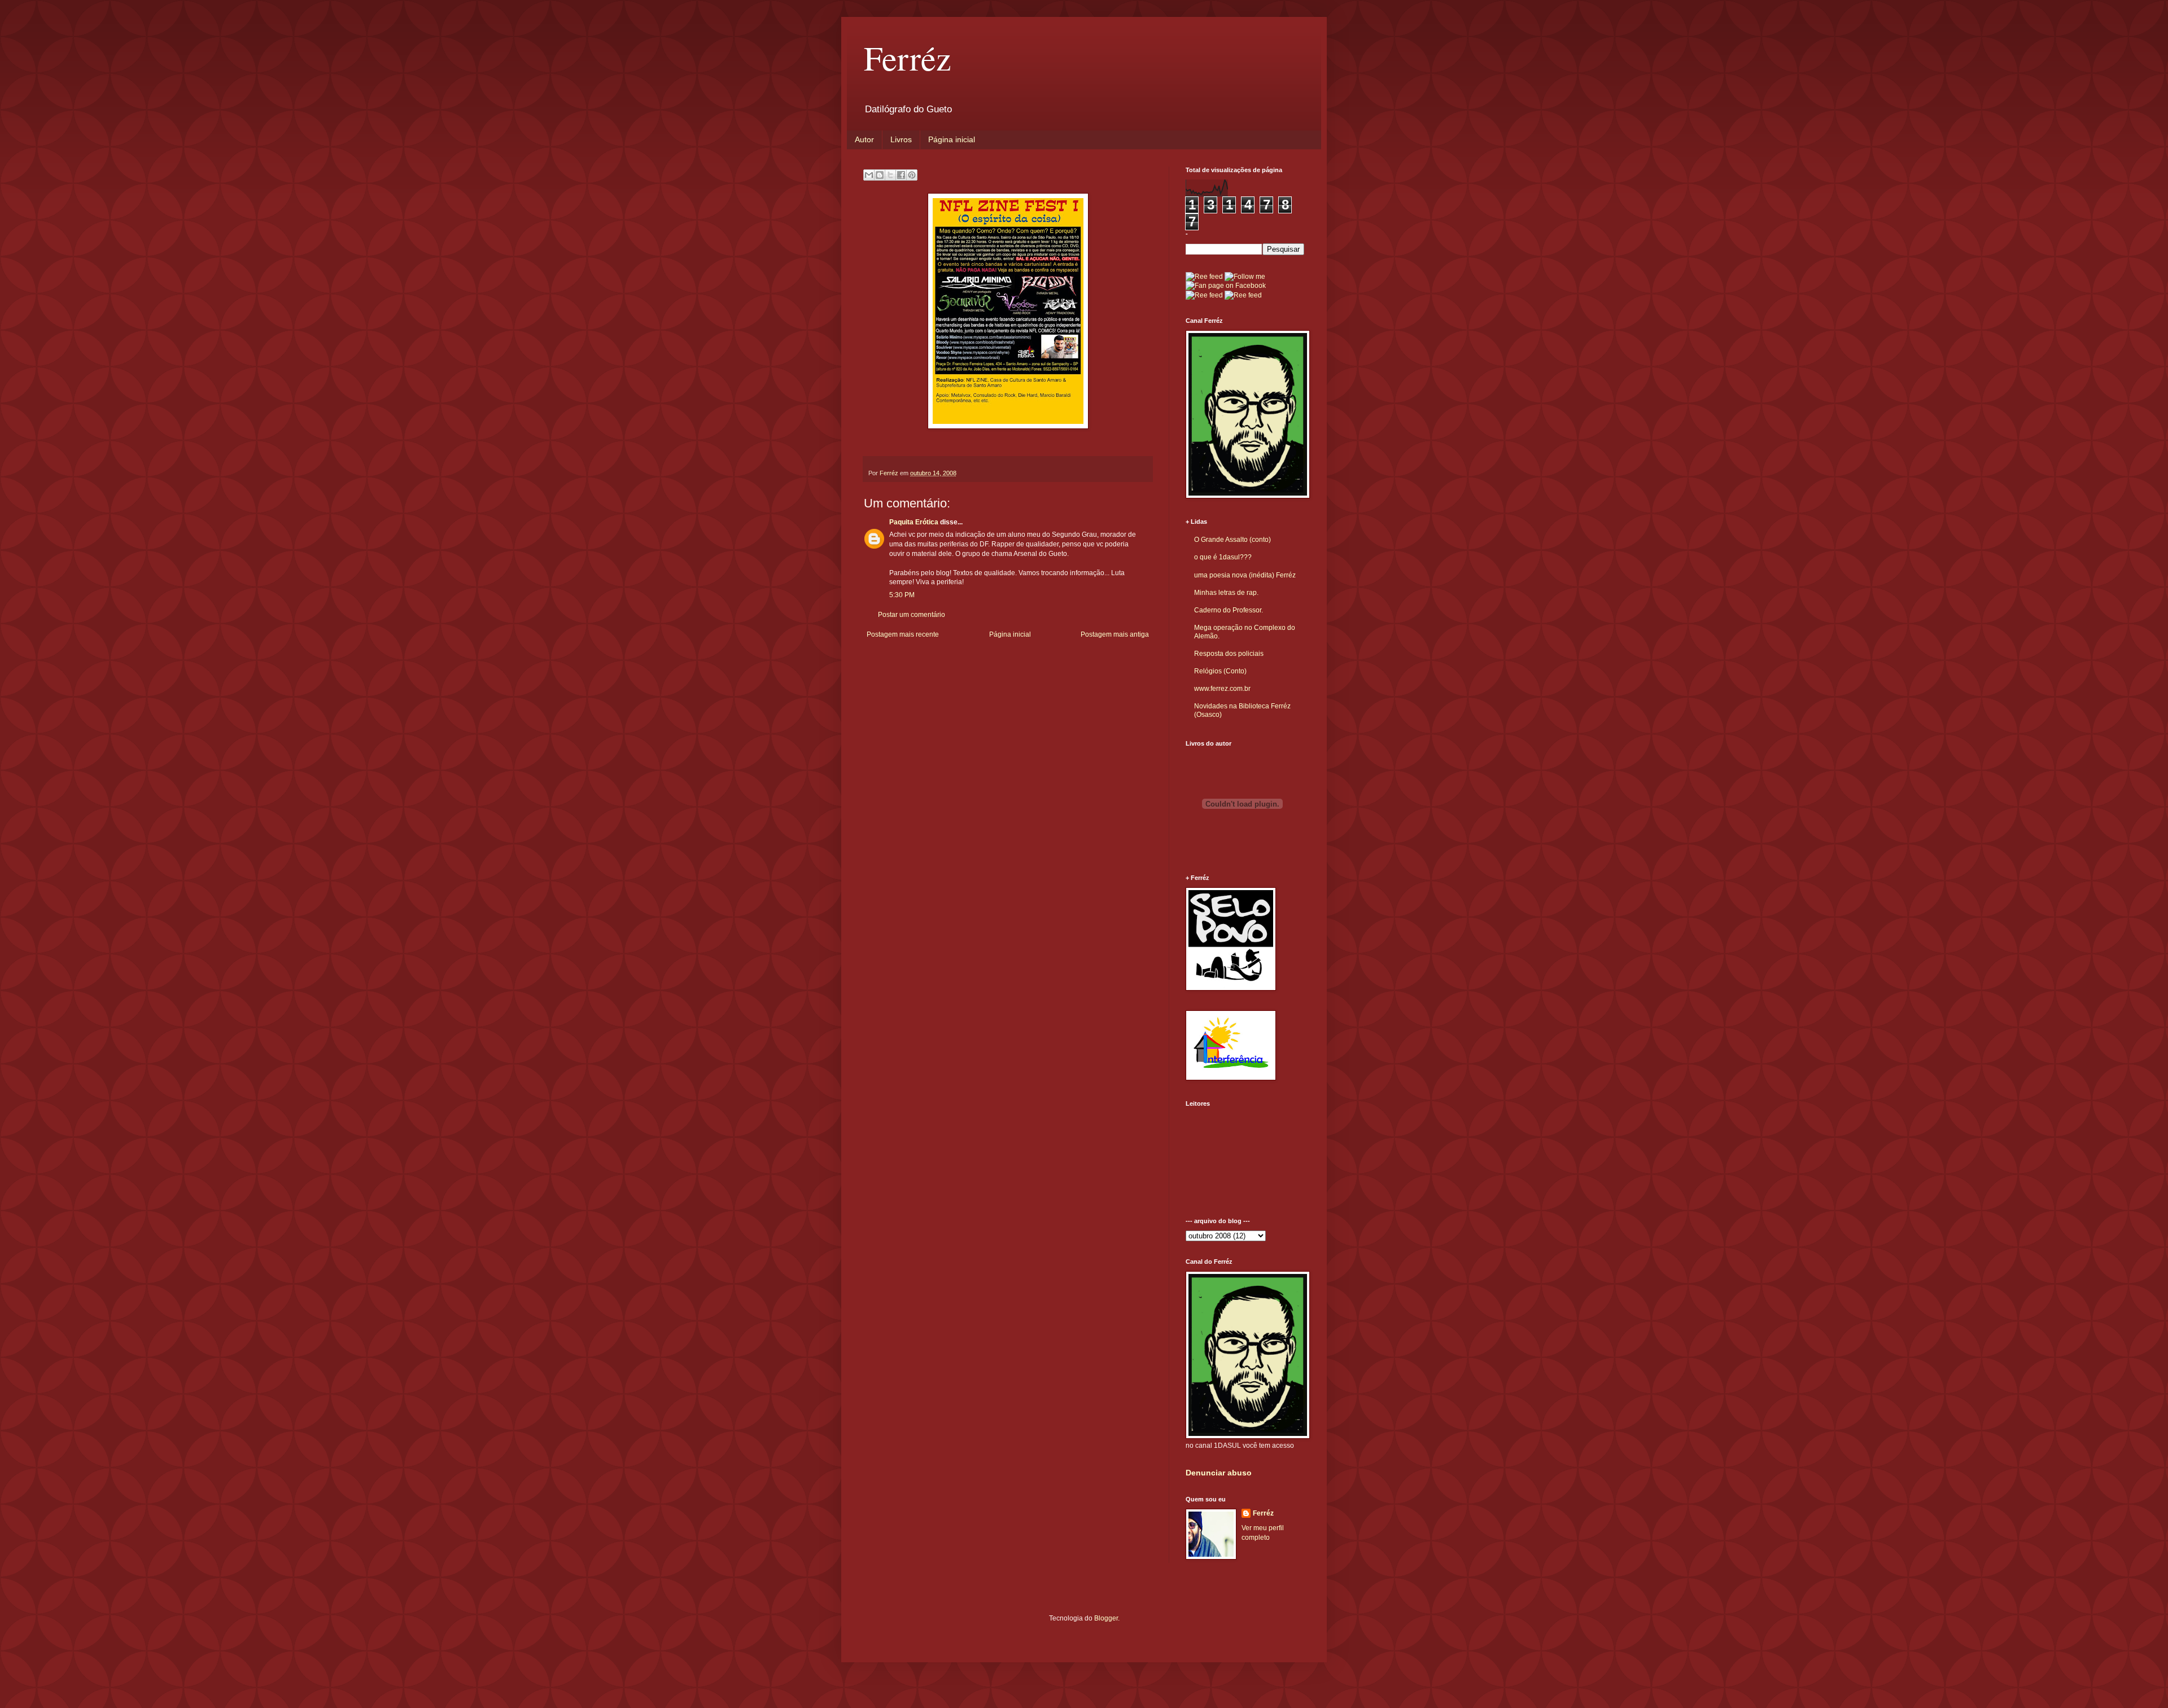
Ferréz (908, 58)
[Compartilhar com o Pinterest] (912, 175)
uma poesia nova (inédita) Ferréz (1245, 575)
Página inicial (952, 139)
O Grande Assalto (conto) (1232, 540)
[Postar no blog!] (880, 175)
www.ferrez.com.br (1222, 689)
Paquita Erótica (914, 522)
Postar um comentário (912, 615)
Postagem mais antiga (1115, 634)
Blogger (1106, 1618)
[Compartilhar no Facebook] (901, 175)
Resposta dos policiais (1229, 654)
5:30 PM (902, 595)
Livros (901, 139)
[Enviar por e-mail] (869, 175)
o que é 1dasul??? (1223, 557)
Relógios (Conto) (1220, 671)
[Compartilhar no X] (890, 175)
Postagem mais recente (903, 634)
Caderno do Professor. (1229, 610)
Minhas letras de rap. (1226, 593)
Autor (864, 139)
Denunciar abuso (1219, 1473)
